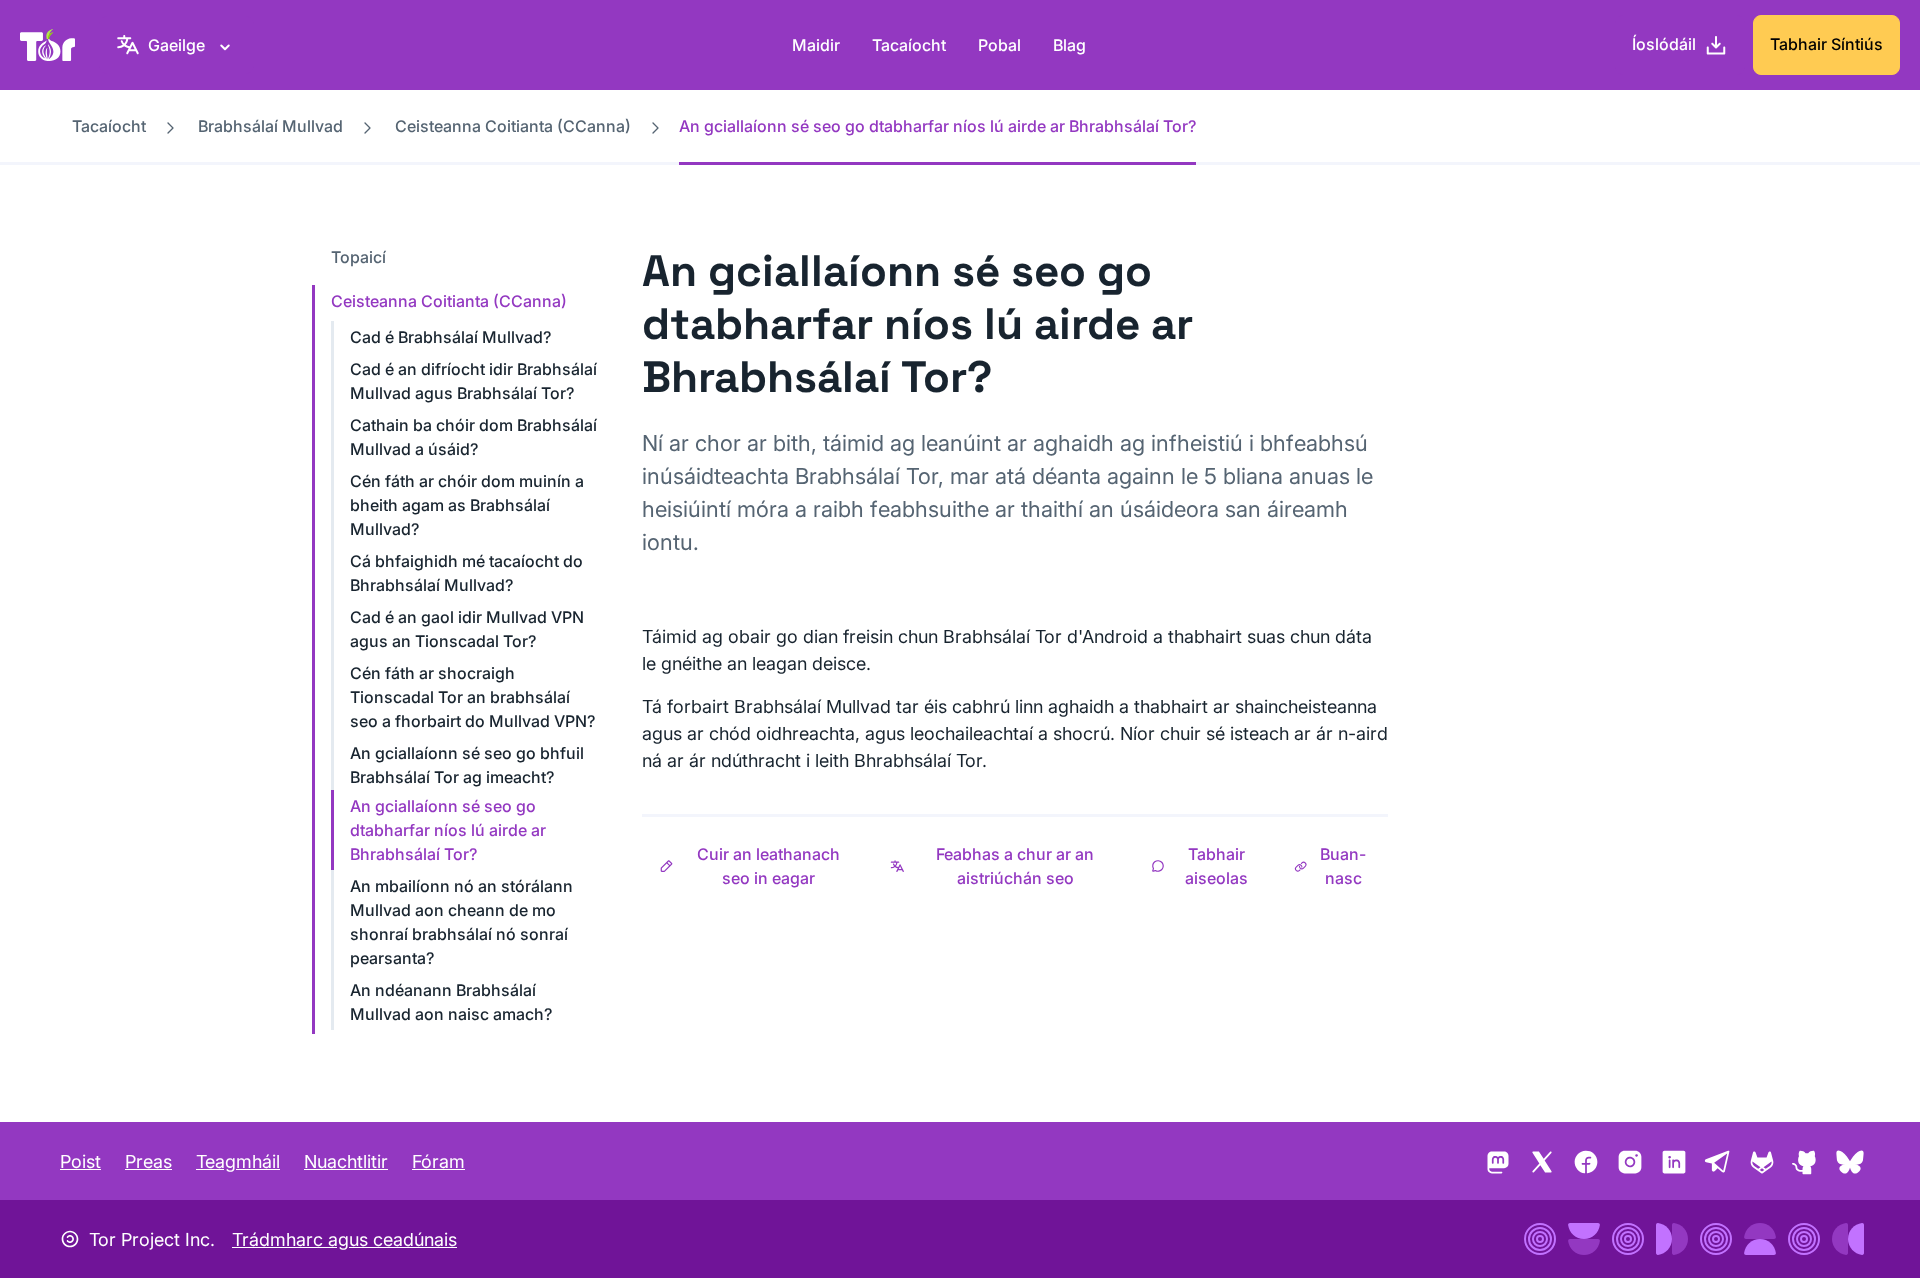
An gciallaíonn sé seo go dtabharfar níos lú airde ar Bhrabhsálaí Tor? (448, 830)
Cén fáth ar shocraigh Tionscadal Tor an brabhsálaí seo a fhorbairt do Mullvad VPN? (472, 697)
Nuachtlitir (346, 1161)
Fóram (438, 1161)
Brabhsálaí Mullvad (270, 126)
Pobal (999, 45)
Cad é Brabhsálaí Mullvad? (450, 337)
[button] (757, 866)
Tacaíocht (909, 45)
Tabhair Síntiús (1826, 44)
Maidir (816, 45)
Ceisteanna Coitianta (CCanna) (513, 126)
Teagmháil (238, 1161)
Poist (80, 1161)
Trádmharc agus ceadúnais (344, 1239)
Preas (148, 1161)
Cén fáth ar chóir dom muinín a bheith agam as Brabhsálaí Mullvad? (467, 505)
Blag (1069, 45)
